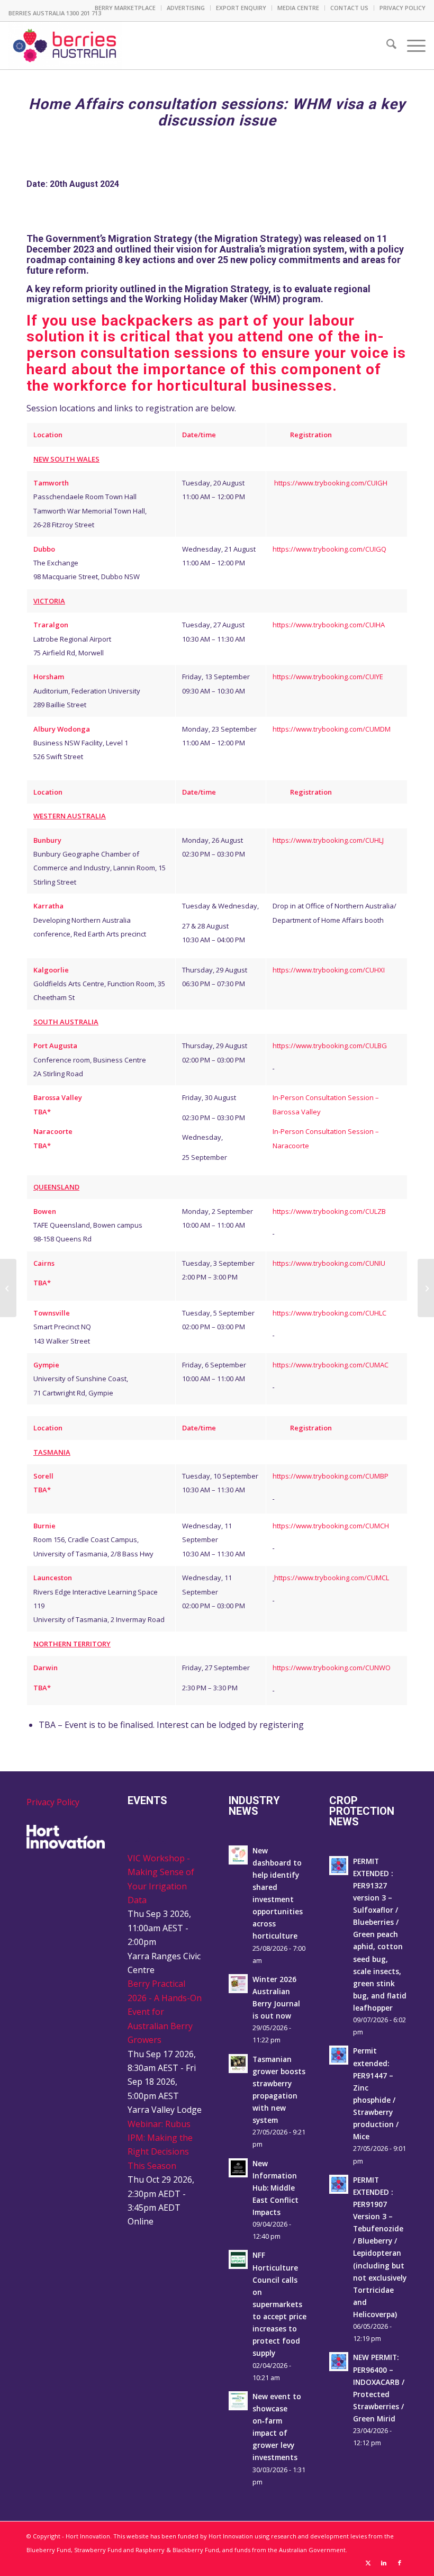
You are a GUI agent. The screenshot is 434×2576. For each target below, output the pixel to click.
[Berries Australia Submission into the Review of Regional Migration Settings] (426, 1288)
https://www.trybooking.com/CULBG (330, 1046)
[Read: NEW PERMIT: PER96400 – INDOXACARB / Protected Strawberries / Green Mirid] (339, 2362)
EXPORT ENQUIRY (241, 8)
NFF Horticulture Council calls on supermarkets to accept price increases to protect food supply (279, 2304)
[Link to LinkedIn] (384, 2563)
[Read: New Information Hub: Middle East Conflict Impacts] (238, 2168)
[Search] (386, 46)
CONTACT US (349, 8)
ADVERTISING (186, 8)
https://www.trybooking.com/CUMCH (331, 1526)
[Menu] (411, 46)
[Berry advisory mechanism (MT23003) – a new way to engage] (8, 1288)
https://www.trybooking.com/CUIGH (331, 483)
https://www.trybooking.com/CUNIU (329, 1263)
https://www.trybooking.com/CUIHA (329, 625)
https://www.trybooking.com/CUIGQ (329, 549)
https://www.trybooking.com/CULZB (329, 1211)
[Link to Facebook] (400, 2563)
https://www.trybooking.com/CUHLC (329, 1313)
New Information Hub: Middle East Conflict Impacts (275, 2188)
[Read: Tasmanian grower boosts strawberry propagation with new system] (238, 2064)
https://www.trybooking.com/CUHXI (329, 970)
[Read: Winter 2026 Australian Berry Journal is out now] (238, 1984)
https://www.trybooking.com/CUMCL (332, 1578)
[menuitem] (125, 8)
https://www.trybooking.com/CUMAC (331, 1365)
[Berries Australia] (65, 46)
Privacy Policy (53, 1802)
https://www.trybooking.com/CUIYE (328, 677)
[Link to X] (368, 2563)
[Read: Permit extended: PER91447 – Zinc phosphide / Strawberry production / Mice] (339, 2055)
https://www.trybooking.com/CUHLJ (328, 840)
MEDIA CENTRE (298, 8)
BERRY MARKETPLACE (125, 8)
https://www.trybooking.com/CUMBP (331, 1476)
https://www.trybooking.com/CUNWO (332, 1668)
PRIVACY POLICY (403, 8)
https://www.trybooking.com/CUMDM (332, 729)
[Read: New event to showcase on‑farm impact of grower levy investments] (238, 2401)
